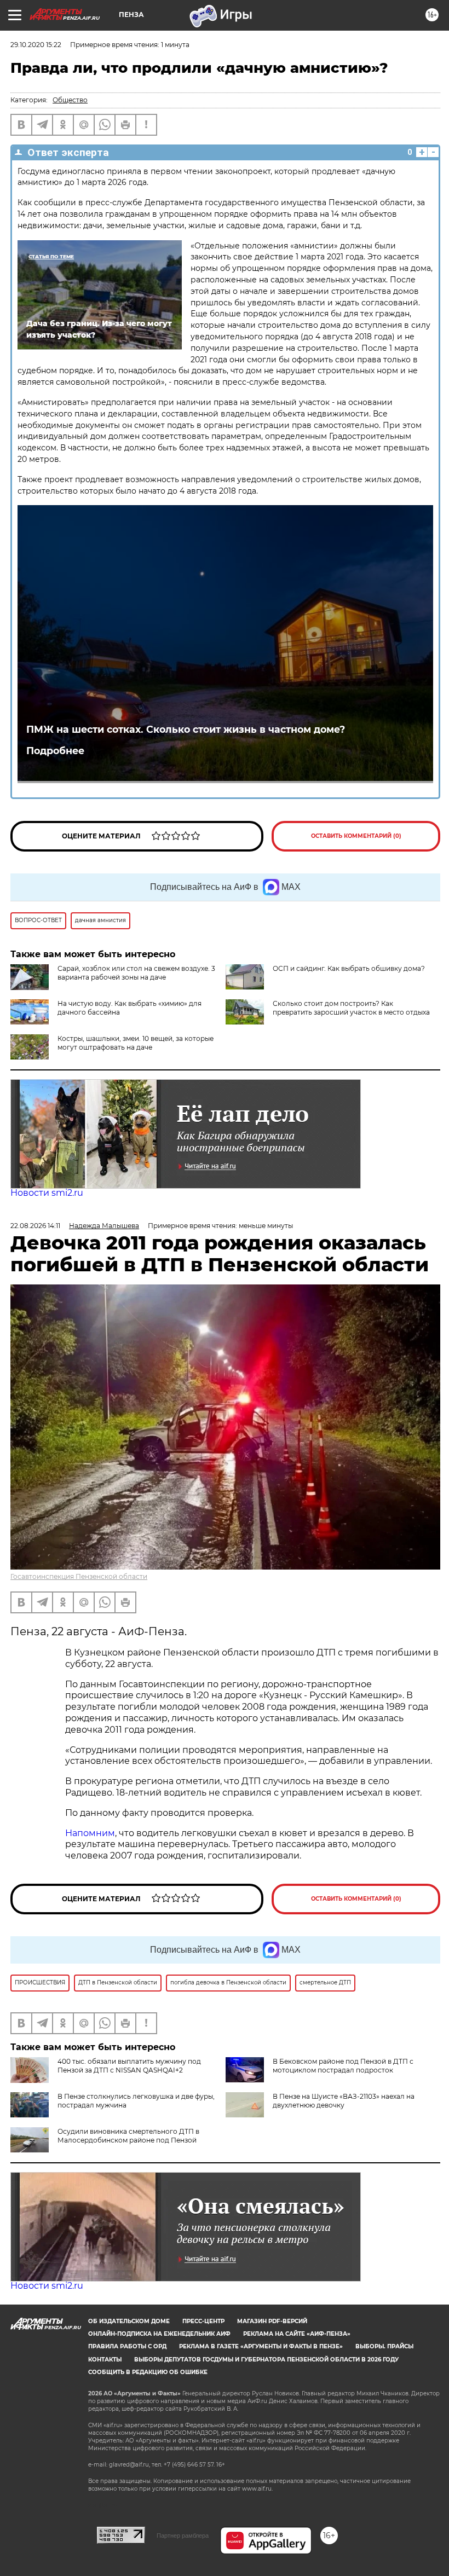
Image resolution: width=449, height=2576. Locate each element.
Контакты (105, 2360)
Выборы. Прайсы (384, 2346)
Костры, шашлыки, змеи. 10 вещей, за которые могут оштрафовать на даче (136, 1043)
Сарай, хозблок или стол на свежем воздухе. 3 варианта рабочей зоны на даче (136, 973)
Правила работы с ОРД (127, 2346)
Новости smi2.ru (47, 1193)
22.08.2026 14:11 (35, 1226)
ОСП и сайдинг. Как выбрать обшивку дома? (349, 968)
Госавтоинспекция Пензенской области (79, 1576)
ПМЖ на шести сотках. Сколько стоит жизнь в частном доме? (186, 729)
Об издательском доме (129, 2321)
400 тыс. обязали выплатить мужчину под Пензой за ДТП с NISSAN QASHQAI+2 (129, 2066)
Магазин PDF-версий (272, 2321)
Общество (70, 100)
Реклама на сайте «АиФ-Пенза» (297, 2334)
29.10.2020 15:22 (36, 45)
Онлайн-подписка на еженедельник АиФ (159, 2334)
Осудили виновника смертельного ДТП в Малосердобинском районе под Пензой (128, 2136)
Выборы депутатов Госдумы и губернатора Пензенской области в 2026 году (266, 2360)
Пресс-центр (203, 2321)
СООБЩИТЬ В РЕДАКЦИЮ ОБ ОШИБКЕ (148, 2372)
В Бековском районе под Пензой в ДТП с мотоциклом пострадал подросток (343, 2066)
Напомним (90, 1833)
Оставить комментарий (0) (356, 836)
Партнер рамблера (183, 2536)
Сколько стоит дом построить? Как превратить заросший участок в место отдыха (351, 1008)
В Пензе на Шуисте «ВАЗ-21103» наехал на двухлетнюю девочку (344, 2101)
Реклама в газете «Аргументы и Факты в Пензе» (261, 2346)
